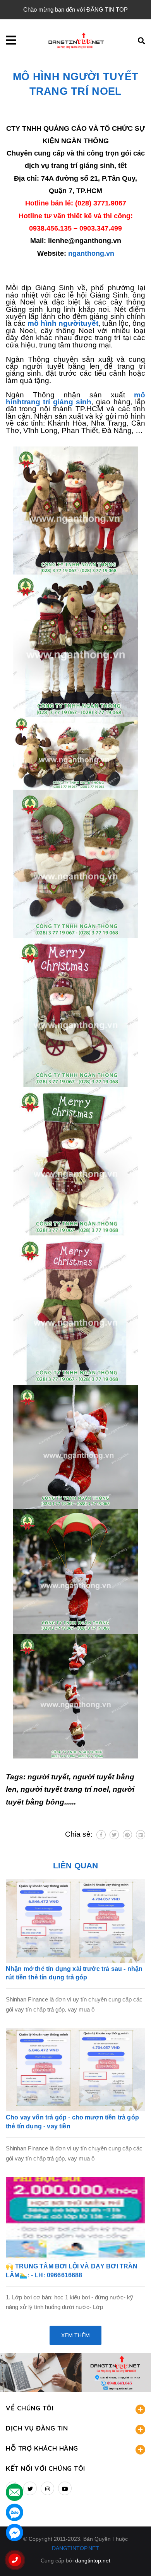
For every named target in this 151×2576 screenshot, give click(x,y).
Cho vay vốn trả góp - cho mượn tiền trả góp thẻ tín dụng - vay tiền (72, 2122)
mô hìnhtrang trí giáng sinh (75, 398)
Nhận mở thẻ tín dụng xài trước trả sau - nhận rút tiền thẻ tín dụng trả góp (74, 1973)
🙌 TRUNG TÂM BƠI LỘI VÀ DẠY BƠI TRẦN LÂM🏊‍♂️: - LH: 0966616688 (72, 2271)
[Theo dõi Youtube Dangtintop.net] (65, 2488)
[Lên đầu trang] (132, 2557)
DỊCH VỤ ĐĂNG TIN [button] (37, 2428)
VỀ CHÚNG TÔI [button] (30, 2408)
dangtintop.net (93, 2561)
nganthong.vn (91, 253)
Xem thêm (75, 2335)
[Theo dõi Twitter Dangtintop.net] (30, 2488)
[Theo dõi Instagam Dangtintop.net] (47, 2488)
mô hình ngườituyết (63, 323)
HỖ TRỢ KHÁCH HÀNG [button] (42, 2448)
